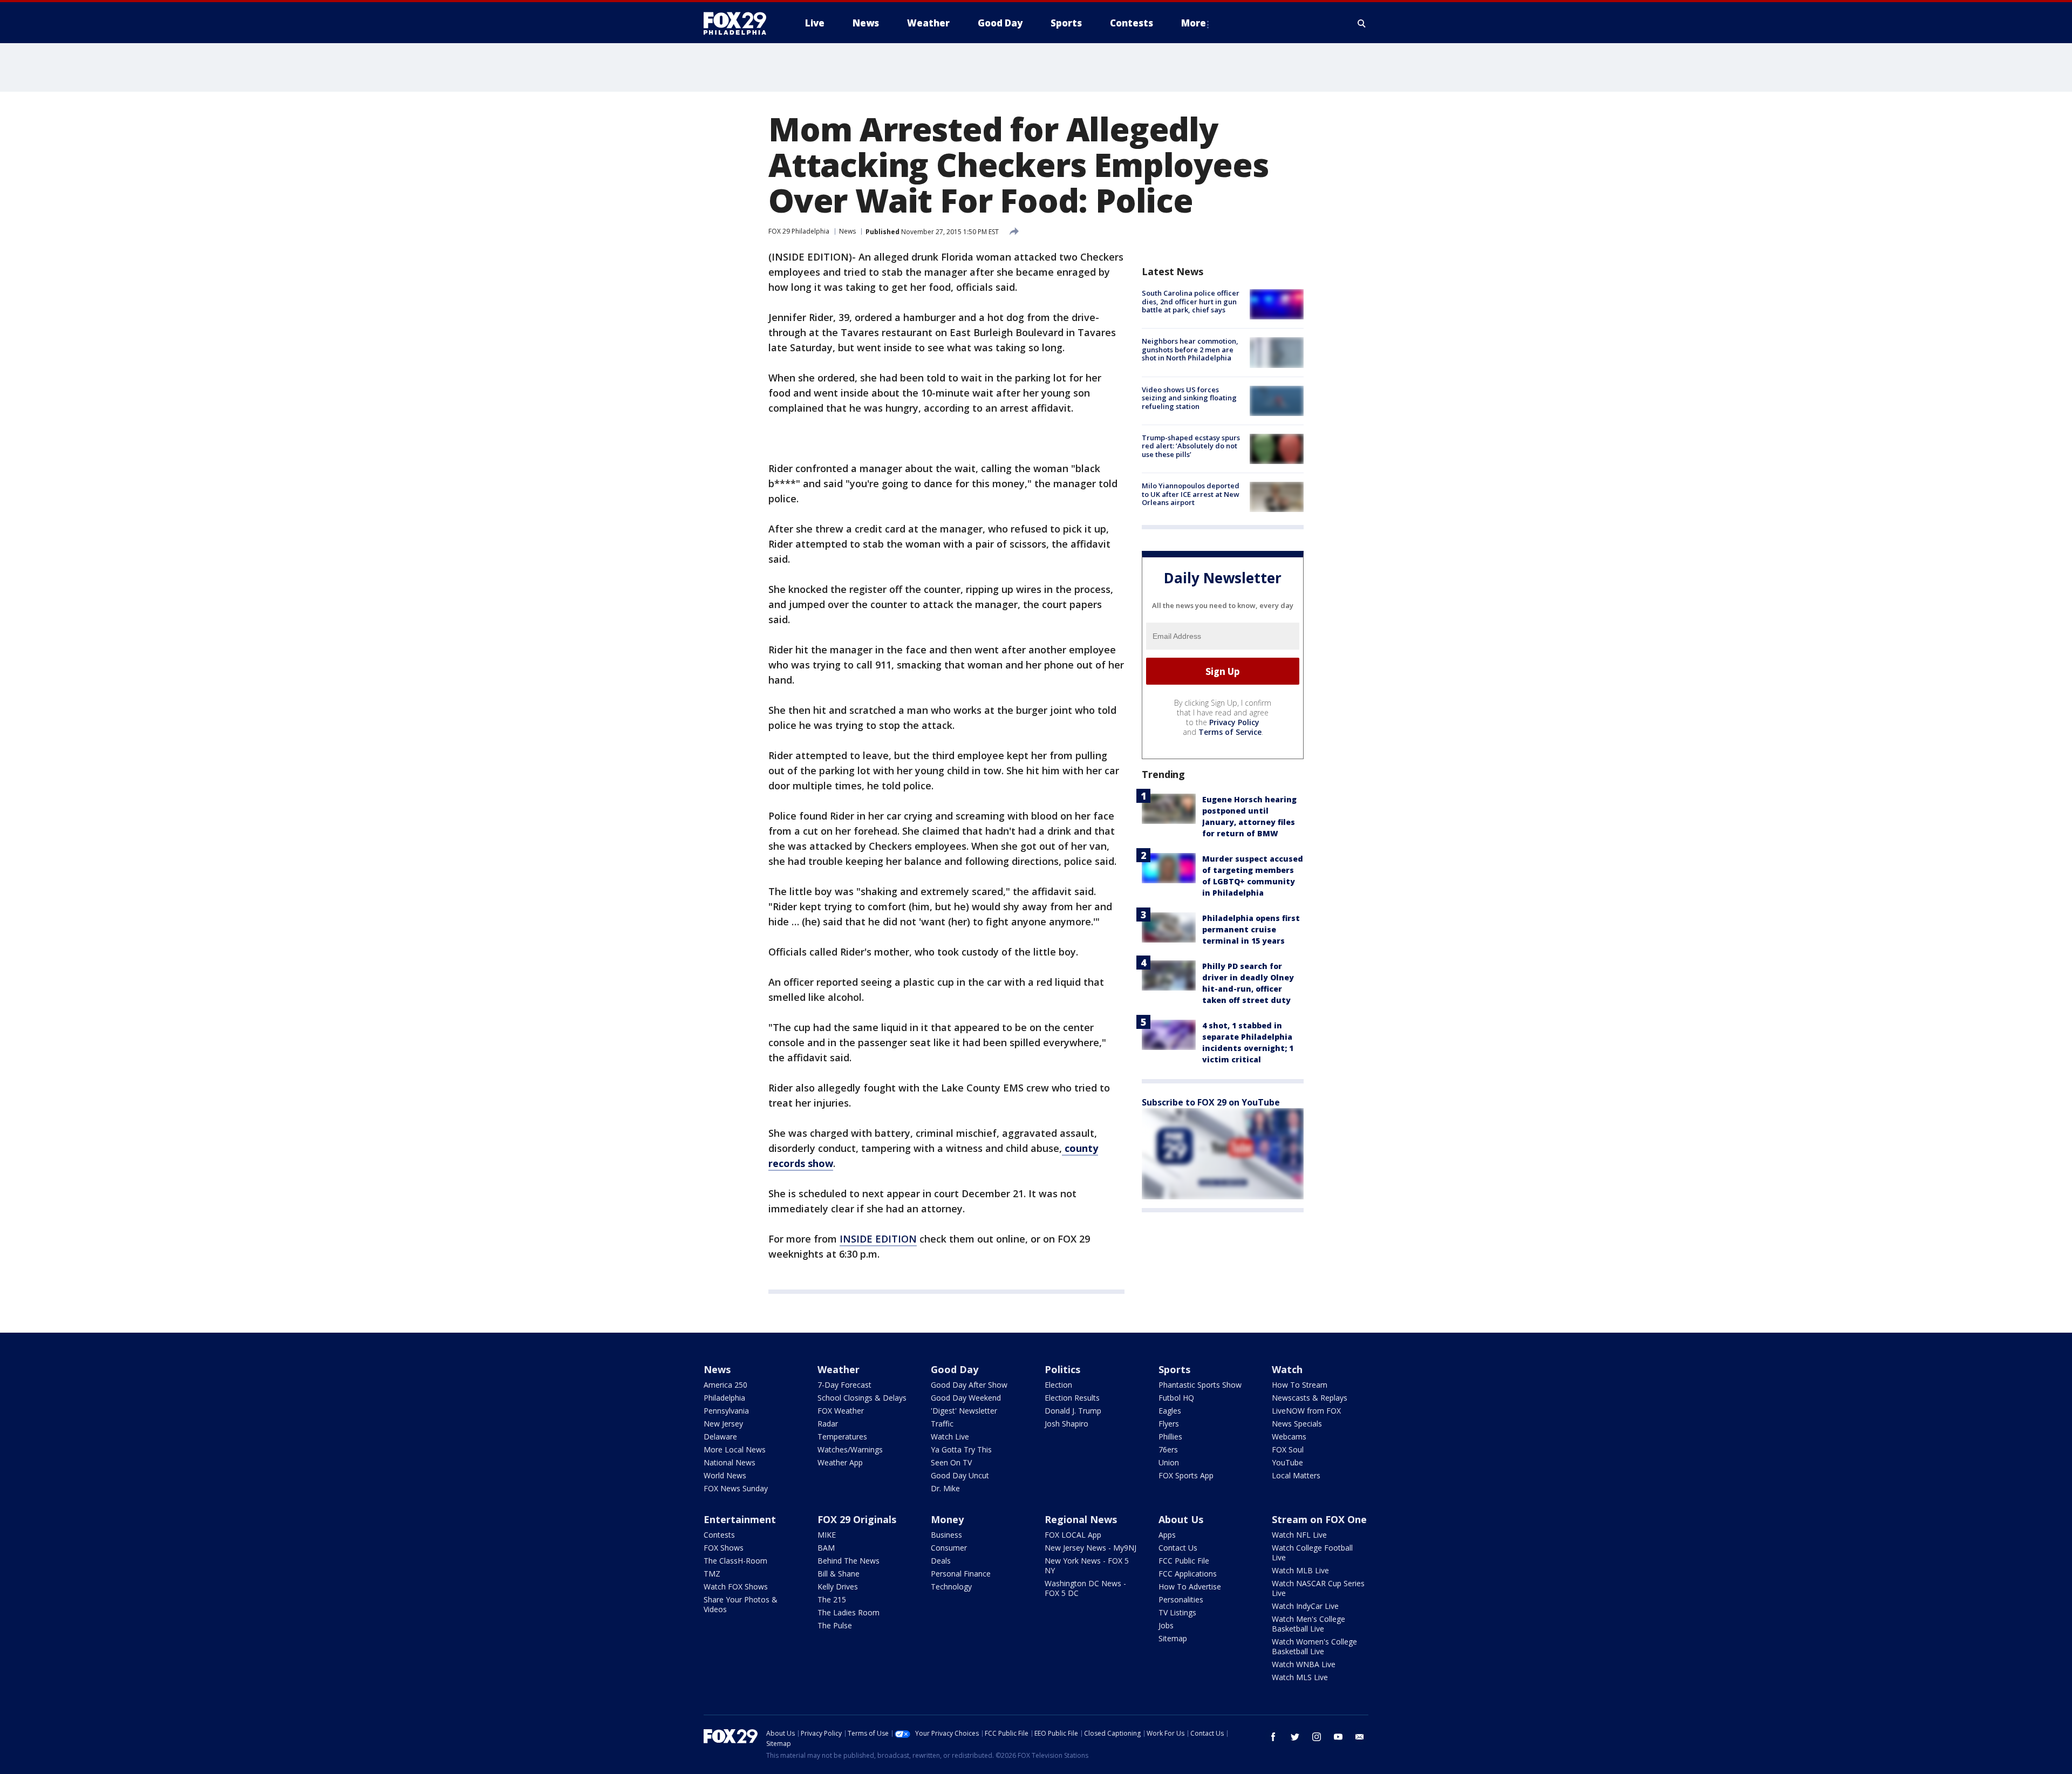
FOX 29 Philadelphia (799, 231)
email (1360, 1737)
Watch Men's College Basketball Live (1308, 1624)
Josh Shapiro (1066, 1424)
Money (947, 1519)
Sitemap (1173, 1638)
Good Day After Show (969, 1385)
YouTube (1287, 1462)
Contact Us (1178, 1548)
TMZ (712, 1574)
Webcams (1289, 1437)
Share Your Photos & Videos (741, 1604)
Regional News (1081, 1519)
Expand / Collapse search (1362, 23)
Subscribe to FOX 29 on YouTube (1211, 1102)
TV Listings (1177, 1612)
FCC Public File (1184, 1561)
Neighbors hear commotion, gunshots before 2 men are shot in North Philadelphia (1190, 349)
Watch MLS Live (1300, 1677)
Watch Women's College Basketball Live (1314, 1646)
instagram (1317, 1737)
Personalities (1181, 1599)
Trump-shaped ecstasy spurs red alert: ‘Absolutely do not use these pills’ (1191, 446)
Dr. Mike (945, 1488)
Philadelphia (724, 1398)
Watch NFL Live (1299, 1535)
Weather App (840, 1462)
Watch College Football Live (1312, 1553)
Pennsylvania (726, 1411)
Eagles (1170, 1411)
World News (725, 1475)
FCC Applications (1188, 1574)
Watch (1287, 1369)
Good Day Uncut (960, 1475)
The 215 (832, 1599)
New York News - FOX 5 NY (1087, 1565)
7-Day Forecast (844, 1385)
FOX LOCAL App (1073, 1535)
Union (1169, 1462)
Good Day (955, 1369)
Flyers (1169, 1424)
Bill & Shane (839, 1574)
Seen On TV (951, 1462)
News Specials (1297, 1424)
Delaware (720, 1437)
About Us (1181, 1519)
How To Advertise (1190, 1587)
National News (730, 1462)
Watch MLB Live (1300, 1570)
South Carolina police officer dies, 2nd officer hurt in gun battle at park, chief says (1191, 301)
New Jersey (723, 1424)
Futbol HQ (1176, 1398)
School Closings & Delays (862, 1398)
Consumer (949, 1548)
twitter (1295, 1737)
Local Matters (1296, 1475)
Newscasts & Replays (1310, 1398)
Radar (828, 1424)
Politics (1062, 1369)
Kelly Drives (838, 1587)
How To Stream (1300, 1385)
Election (1058, 1385)
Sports (1174, 1369)
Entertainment (740, 1519)
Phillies (1170, 1437)
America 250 (725, 1385)
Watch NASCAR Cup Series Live (1318, 1588)
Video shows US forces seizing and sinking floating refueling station (1189, 398)
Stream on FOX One (1319, 1519)
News (847, 231)
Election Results (1072, 1398)
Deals (941, 1561)
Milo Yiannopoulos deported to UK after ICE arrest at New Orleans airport (1191, 494)
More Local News (735, 1449)
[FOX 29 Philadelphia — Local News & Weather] (739, 23)
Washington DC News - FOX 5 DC (1085, 1588)
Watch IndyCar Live (1305, 1606)
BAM (826, 1548)
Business (946, 1535)
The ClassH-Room (735, 1561)
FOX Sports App (1186, 1475)
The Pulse (835, 1625)
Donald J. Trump (1073, 1411)
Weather (839, 1369)
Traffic (942, 1424)
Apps (1167, 1535)
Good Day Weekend (966, 1398)
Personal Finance (961, 1574)
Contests (719, 1535)
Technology (951, 1587)
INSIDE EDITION (878, 1239)
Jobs (1166, 1625)
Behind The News (848, 1561)
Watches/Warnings (850, 1449)
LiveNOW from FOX (1306, 1411)
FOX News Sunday (736, 1488)
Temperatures (842, 1437)
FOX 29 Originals (857, 1519)
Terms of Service (1230, 732)
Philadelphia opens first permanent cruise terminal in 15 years (1251, 929)
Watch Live (950, 1437)
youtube (1338, 1737)
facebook (1273, 1737)
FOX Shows (724, 1548)
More (1194, 23)
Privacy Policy (1234, 722)
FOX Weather (841, 1411)
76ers (1168, 1449)
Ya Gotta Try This (961, 1449)
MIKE (827, 1535)
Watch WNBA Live (1304, 1664)
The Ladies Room (848, 1612)
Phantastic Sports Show (1200, 1385)
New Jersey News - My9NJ (1090, 1548)
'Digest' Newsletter (964, 1411)
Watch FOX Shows (736, 1587)
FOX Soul (1288, 1449)
